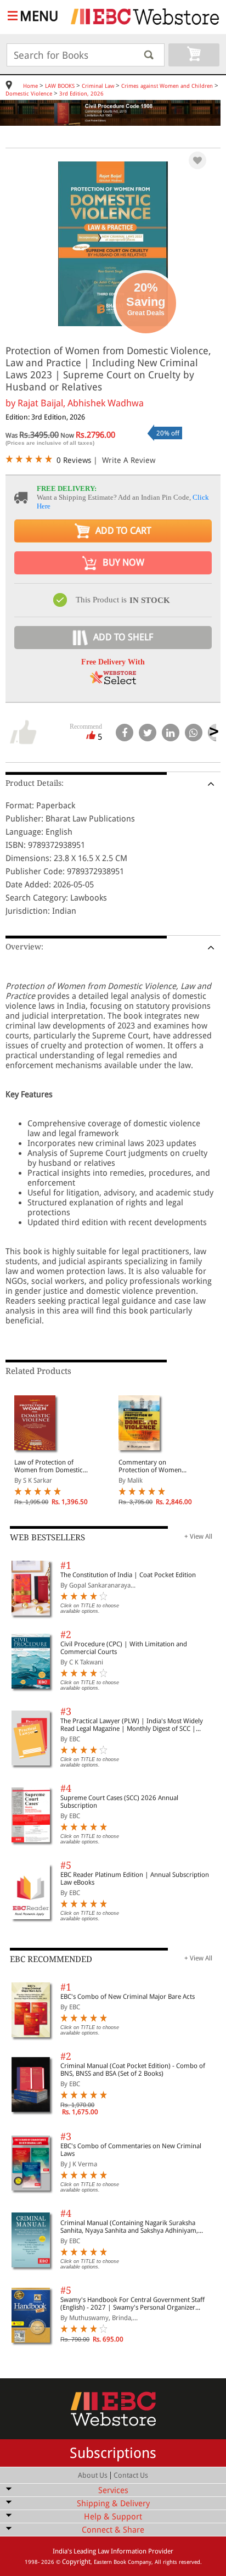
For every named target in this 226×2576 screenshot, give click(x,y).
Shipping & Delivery (113, 2504)
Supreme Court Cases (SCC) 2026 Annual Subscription (119, 1802)
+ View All (198, 1536)
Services (113, 2490)
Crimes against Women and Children (167, 86)
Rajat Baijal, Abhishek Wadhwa (81, 403)
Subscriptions (113, 2453)
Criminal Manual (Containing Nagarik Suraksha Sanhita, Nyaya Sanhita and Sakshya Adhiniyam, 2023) (129, 2227)
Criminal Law (98, 86)
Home (30, 86)
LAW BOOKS (60, 86)
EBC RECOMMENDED (51, 1959)
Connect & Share (113, 2530)
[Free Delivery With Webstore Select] (113, 681)
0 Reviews (74, 460)
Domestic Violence (29, 94)
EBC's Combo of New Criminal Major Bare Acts (128, 1997)
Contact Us (131, 2475)
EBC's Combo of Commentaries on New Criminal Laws (131, 2150)
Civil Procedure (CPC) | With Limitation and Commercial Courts (124, 1648)
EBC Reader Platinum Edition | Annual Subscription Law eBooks (135, 1879)
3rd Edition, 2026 (81, 94)
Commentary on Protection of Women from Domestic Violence (154, 1466)
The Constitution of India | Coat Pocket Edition (128, 1575)
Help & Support (113, 2517)
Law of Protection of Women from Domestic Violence (49, 1466)
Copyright (76, 2562)
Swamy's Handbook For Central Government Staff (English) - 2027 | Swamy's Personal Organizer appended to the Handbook (132, 2304)
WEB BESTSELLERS (47, 1538)
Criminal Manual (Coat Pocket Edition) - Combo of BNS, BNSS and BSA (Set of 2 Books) (133, 2070)
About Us (93, 2475)
